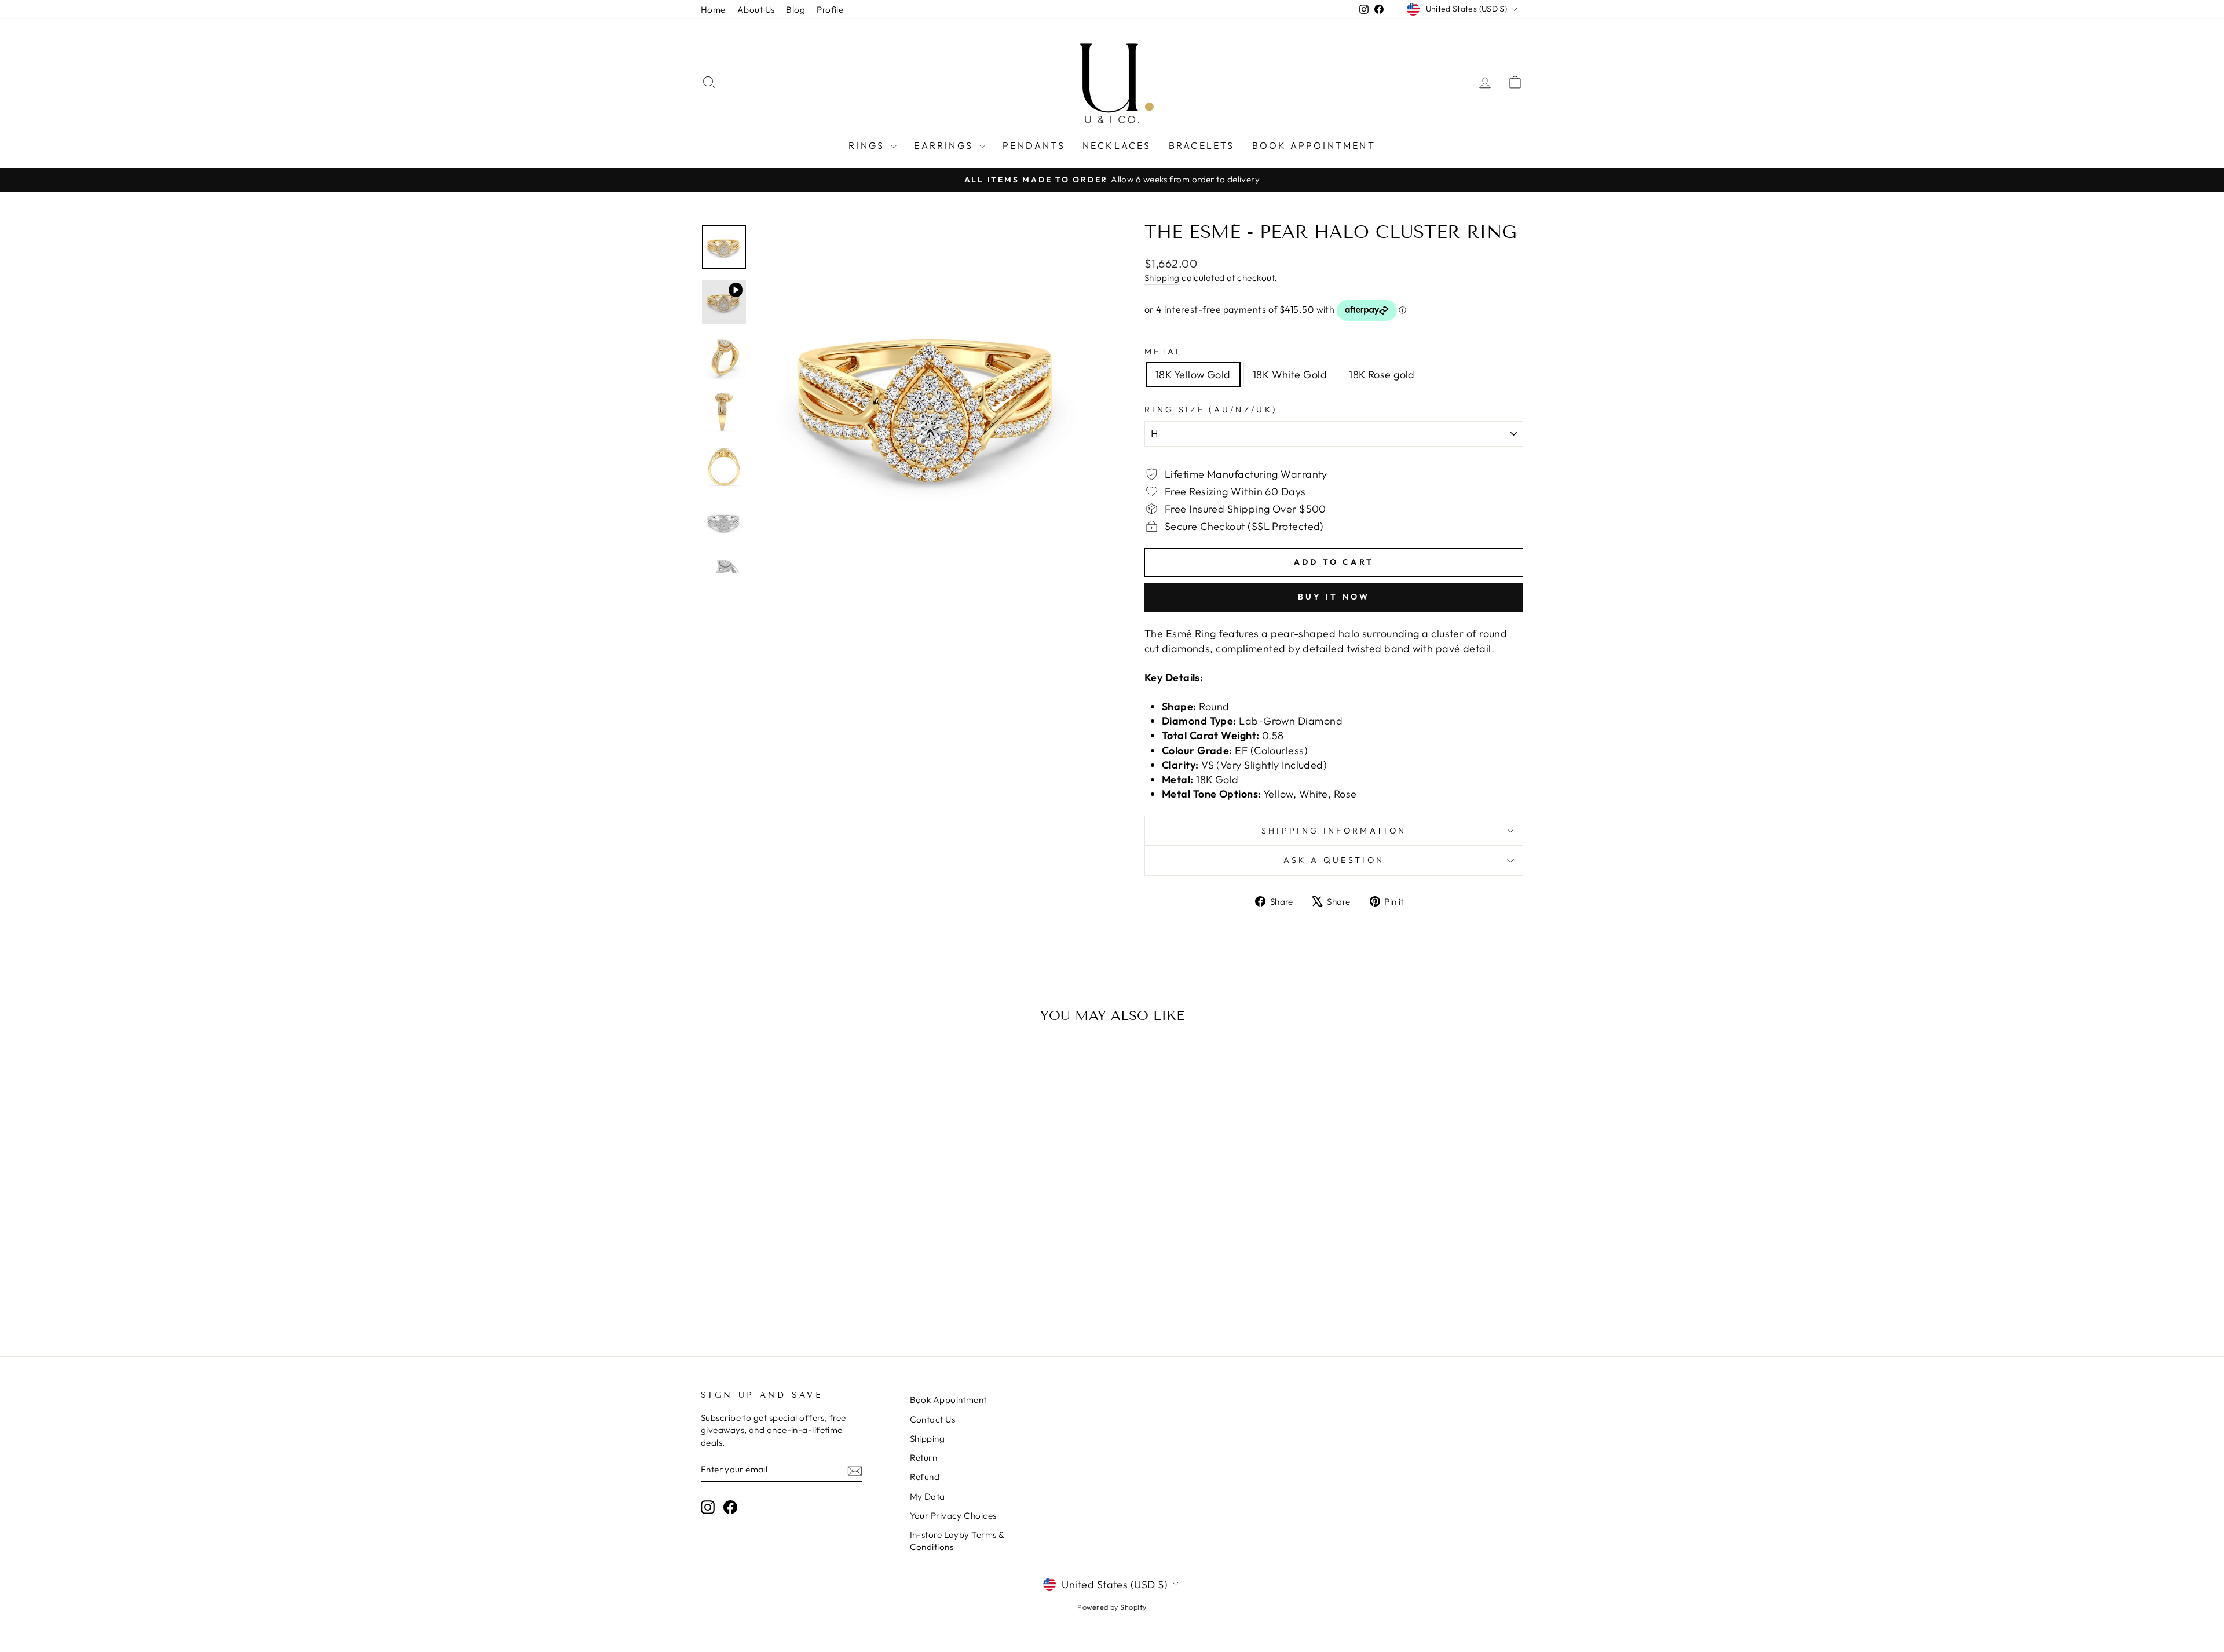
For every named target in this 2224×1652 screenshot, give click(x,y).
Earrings (945, 145)
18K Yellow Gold (1193, 374)
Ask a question (1334, 860)
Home (713, 10)
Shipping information (1334, 831)
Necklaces (1117, 145)
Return (924, 1458)
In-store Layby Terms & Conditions (957, 1541)
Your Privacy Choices (953, 1516)
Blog (795, 10)
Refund (925, 1477)
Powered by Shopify (1112, 1607)
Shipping (1162, 278)
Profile (830, 10)
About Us (756, 10)
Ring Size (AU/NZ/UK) (1211, 410)
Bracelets (1202, 145)
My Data (928, 1496)
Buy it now (1334, 597)
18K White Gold (1290, 374)
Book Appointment (1314, 145)
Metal (1164, 352)
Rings (868, 145)
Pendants (1034, 145)
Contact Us (933, 1419)
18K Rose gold (1382, 374)
